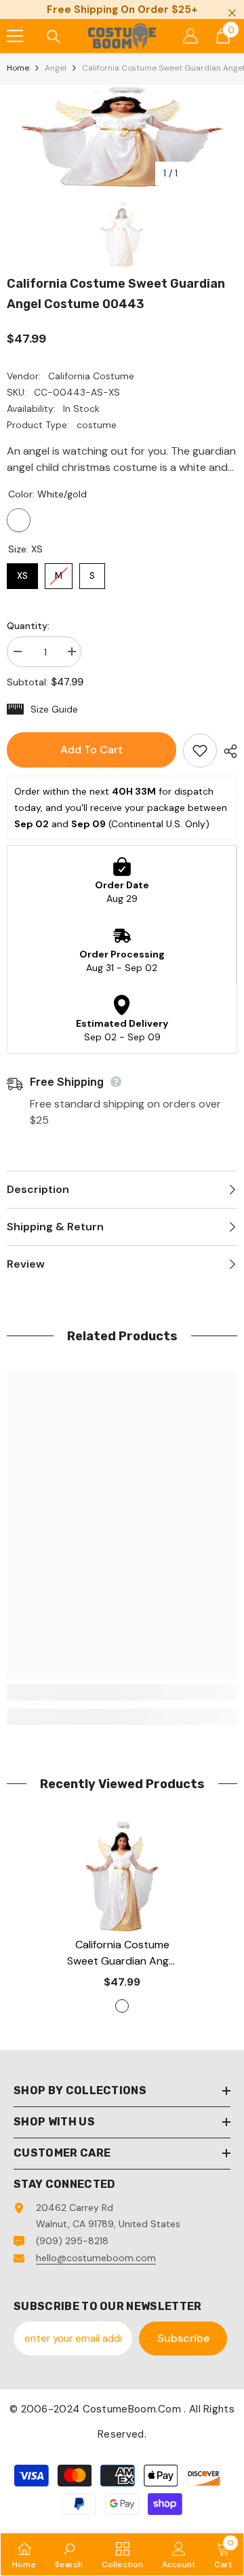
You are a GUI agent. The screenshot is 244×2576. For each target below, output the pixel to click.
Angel (56, 68)
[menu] (15, 36)
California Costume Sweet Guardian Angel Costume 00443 (122, 1953)
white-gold (122, 2006)
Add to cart (91, 750)
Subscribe (183, 2338)
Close (232, 13)
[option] (122, 136)
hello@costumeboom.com (96, 2258)
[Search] (54, 37)
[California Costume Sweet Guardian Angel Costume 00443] (122, 1875)
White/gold (19, 520)
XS (23, 572)
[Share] (227, 751)
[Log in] (190, 36)
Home (18, 68)
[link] (122, 1692)
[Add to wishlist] (200, 751)
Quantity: (28, 626)
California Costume (91, 376)
